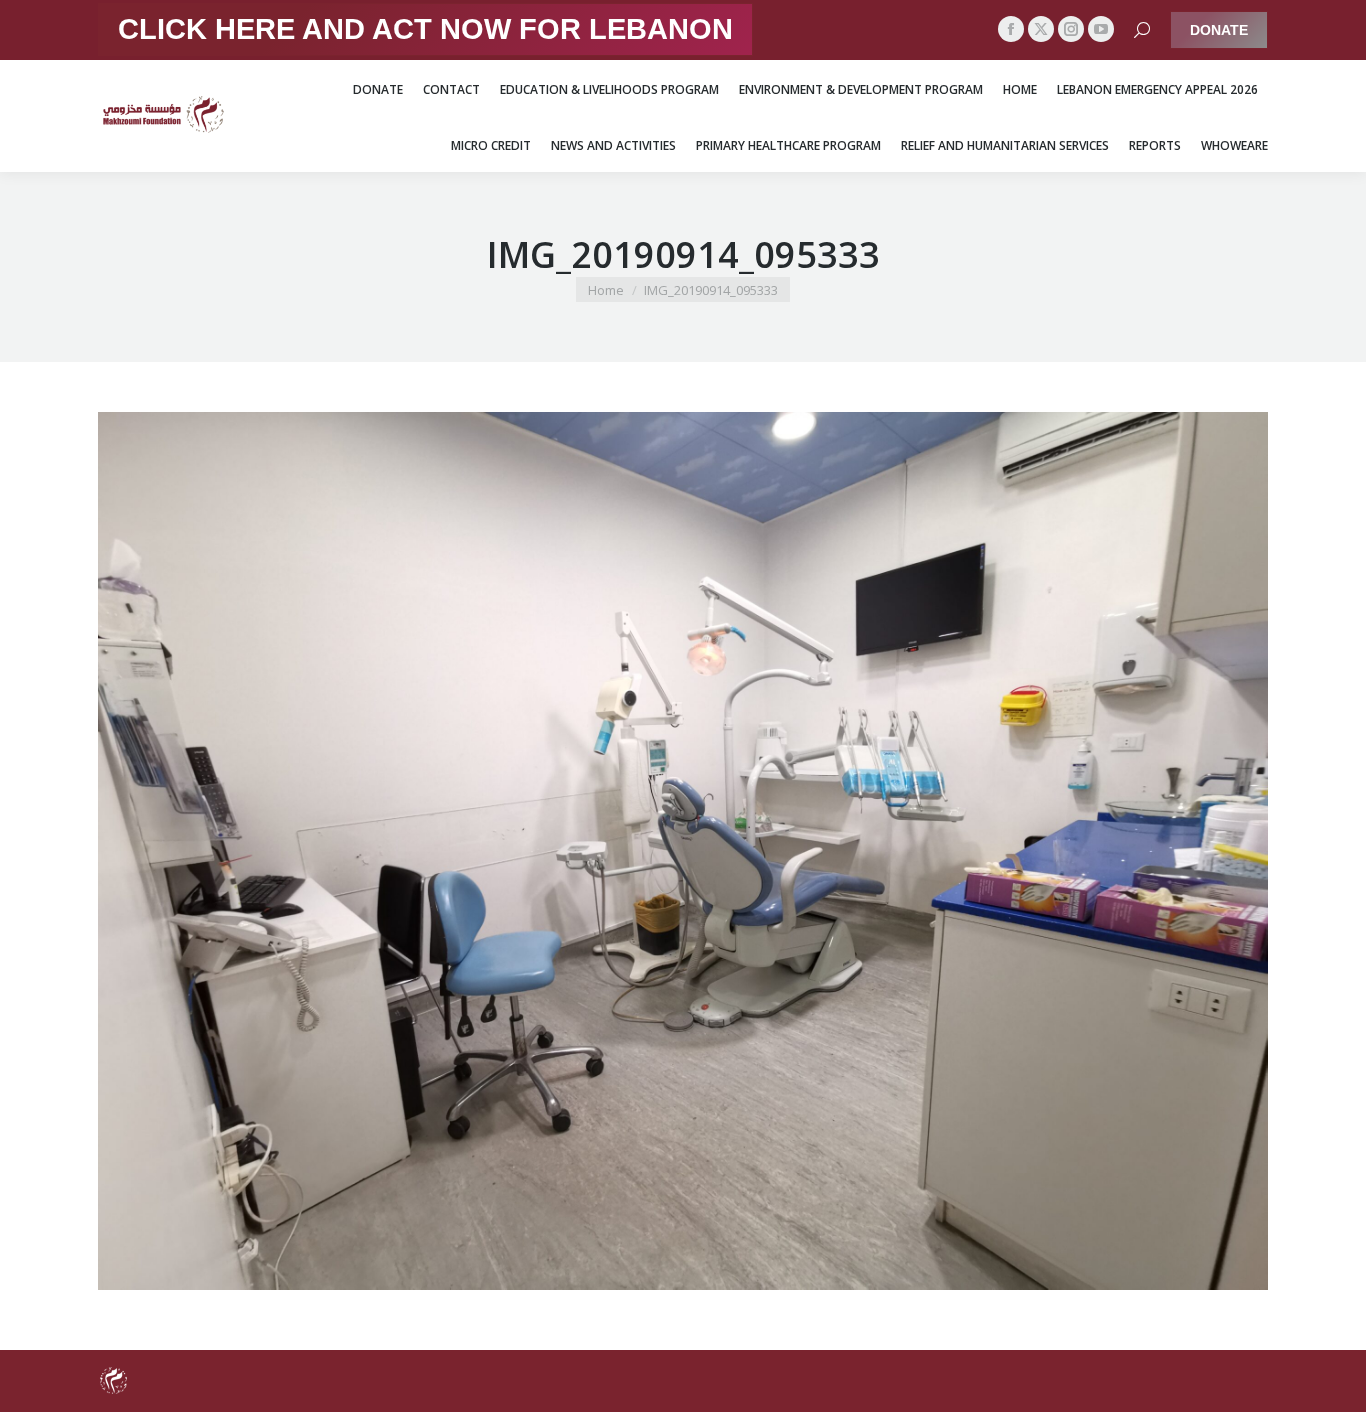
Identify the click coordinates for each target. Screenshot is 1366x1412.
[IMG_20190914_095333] (683, 851)
